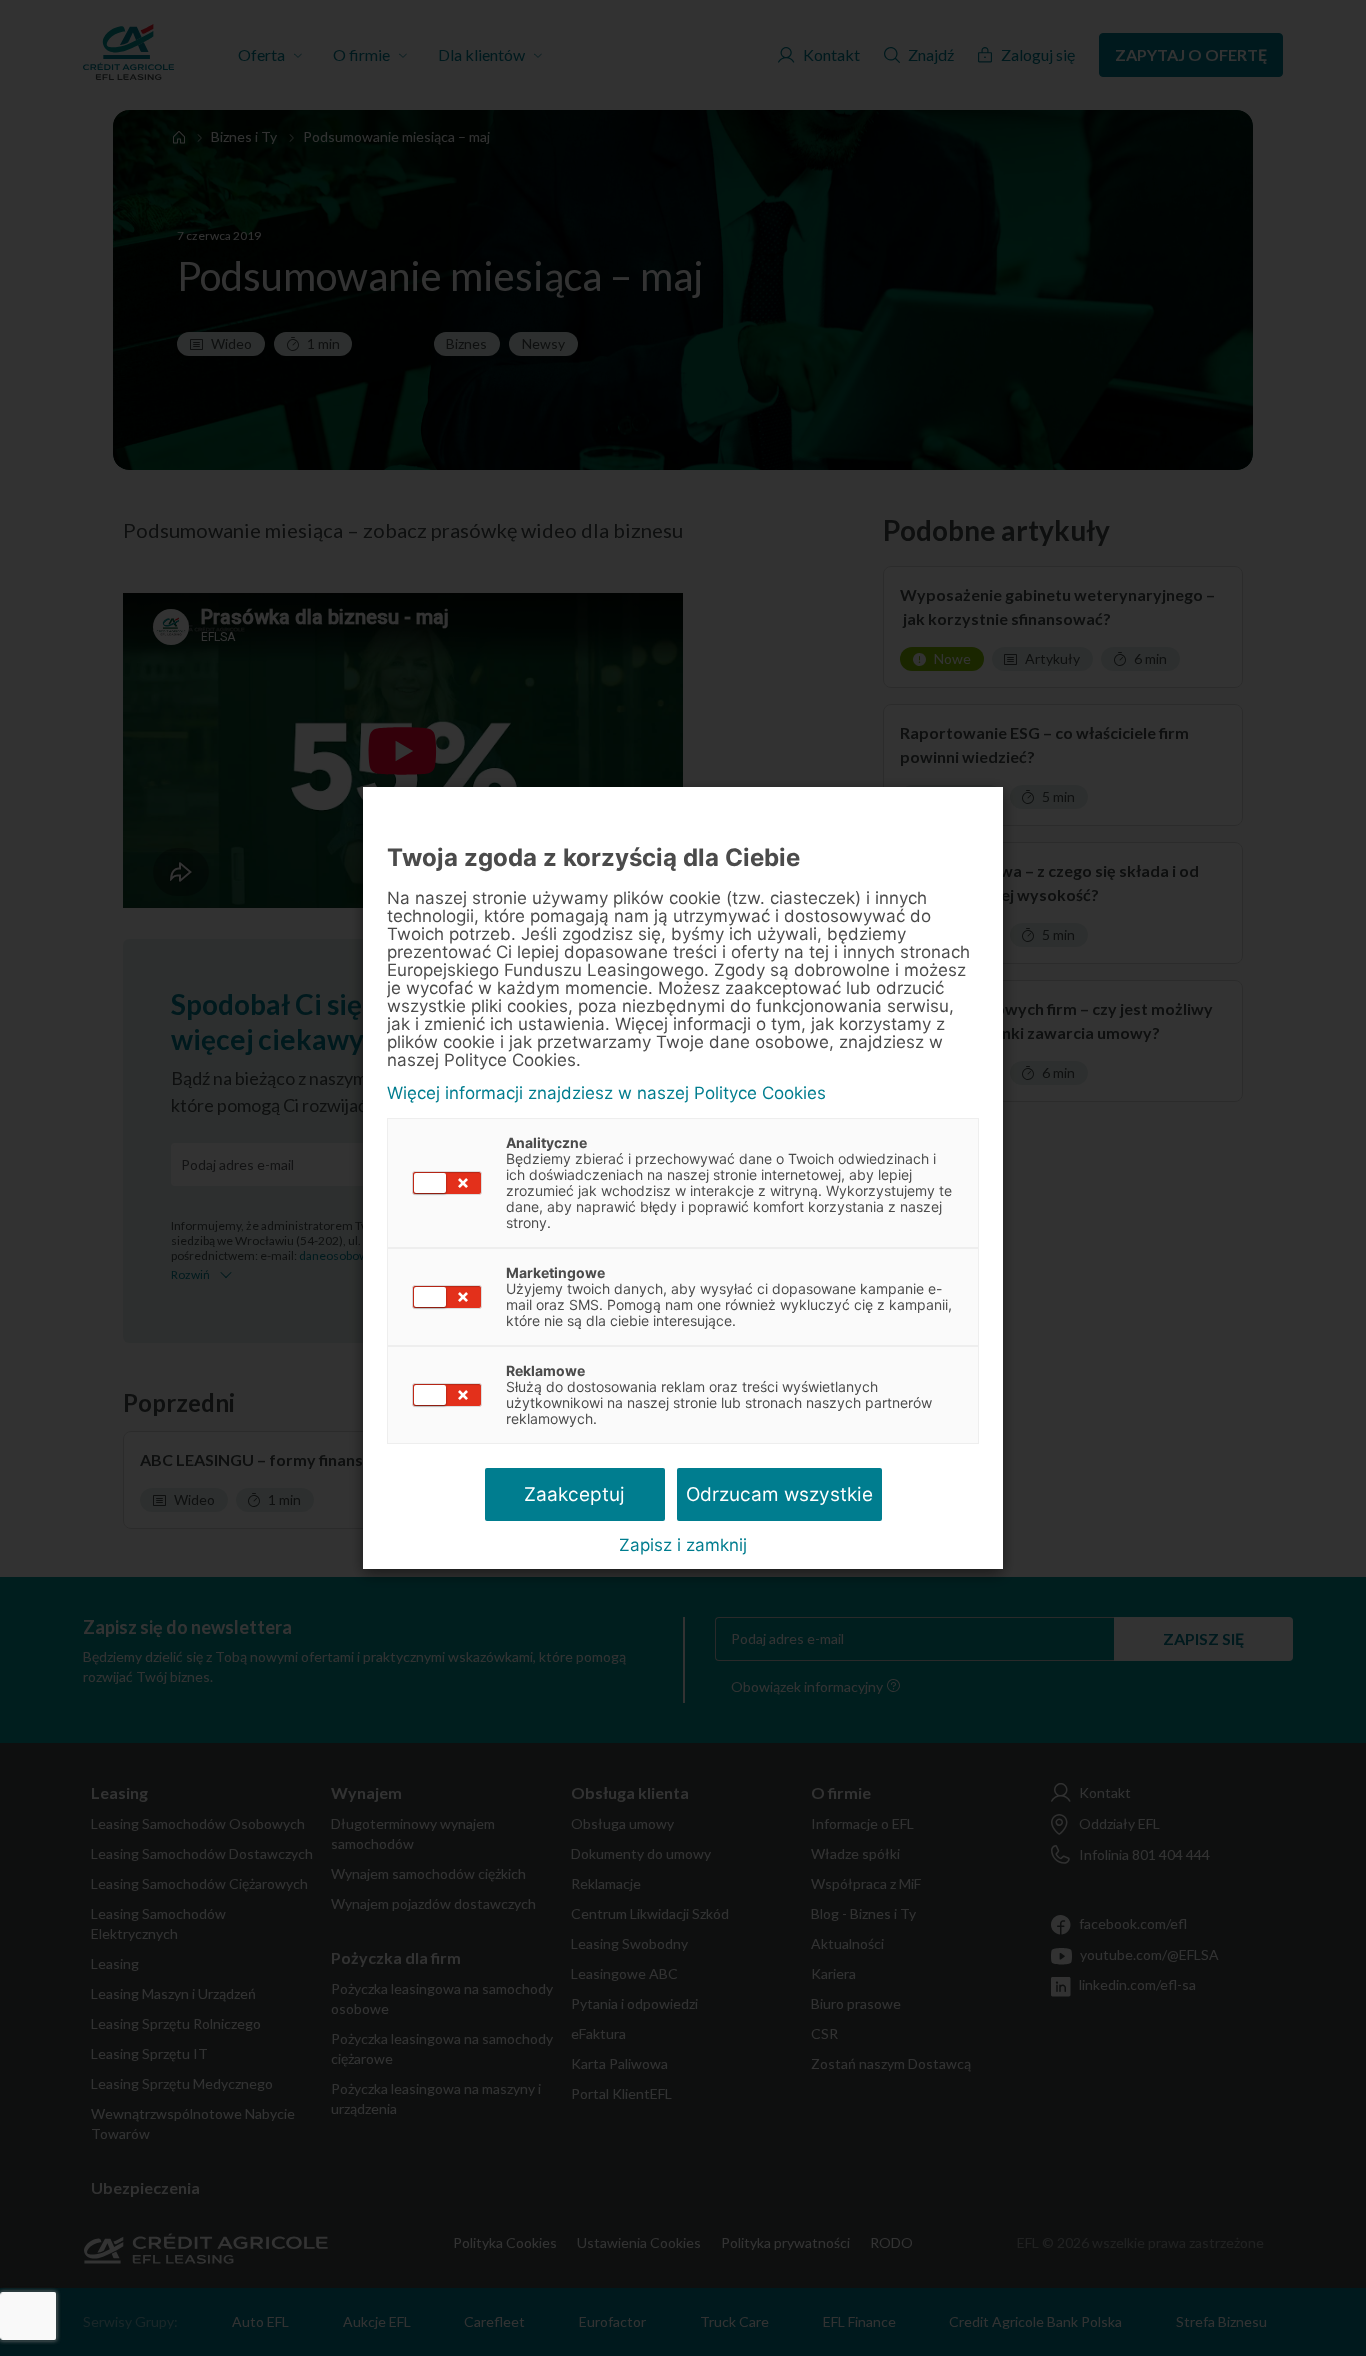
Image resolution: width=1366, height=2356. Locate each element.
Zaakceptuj (574, 1494)
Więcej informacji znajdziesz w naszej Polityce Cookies (606, 1093)
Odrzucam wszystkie (779, 1494)
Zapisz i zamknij (683, 1545)
